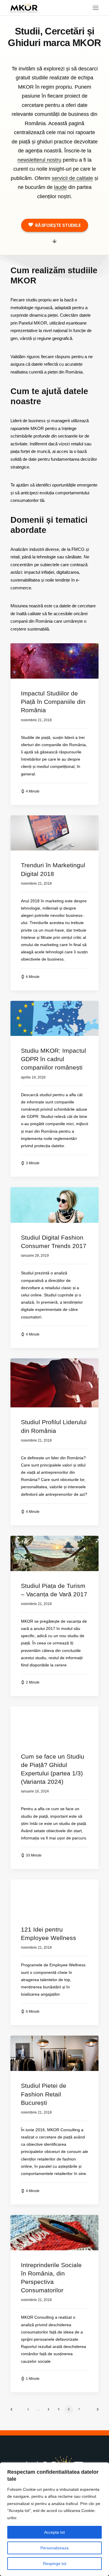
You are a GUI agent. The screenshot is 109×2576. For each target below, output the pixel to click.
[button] (96, 8)
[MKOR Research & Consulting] (24, 8)
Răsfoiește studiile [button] (58, 225)
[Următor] (96, 2411)
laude (60, 187)
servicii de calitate (72, 178)
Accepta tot (54, 2532)
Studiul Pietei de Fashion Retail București (44, 2094)
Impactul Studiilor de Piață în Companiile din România (53, 702)
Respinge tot (55, 2564)
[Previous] (13, 2411)
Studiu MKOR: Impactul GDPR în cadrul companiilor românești (53, 1059)
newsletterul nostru (39, 160)
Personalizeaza (54, 2548)
